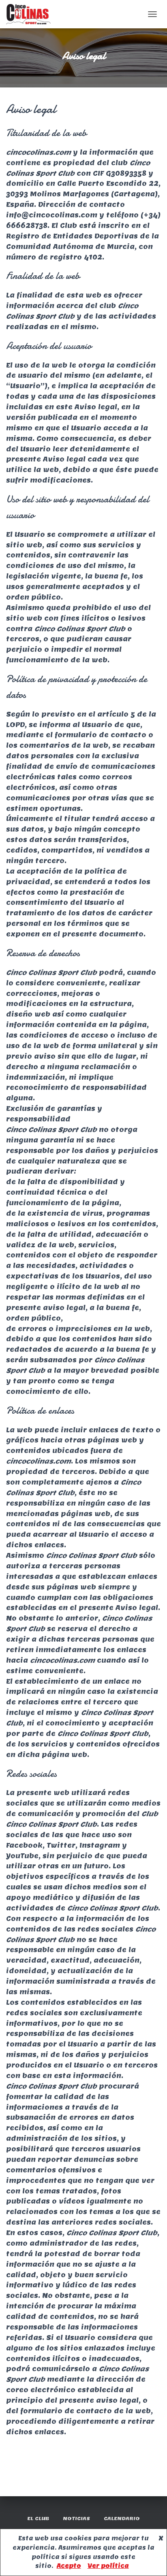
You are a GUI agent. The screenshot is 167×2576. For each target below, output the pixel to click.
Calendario (122, 2518)
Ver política (108, 2566)
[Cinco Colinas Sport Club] (31, 14)
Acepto (69, 2566)
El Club (38, 2518)
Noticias (76, 2518)
